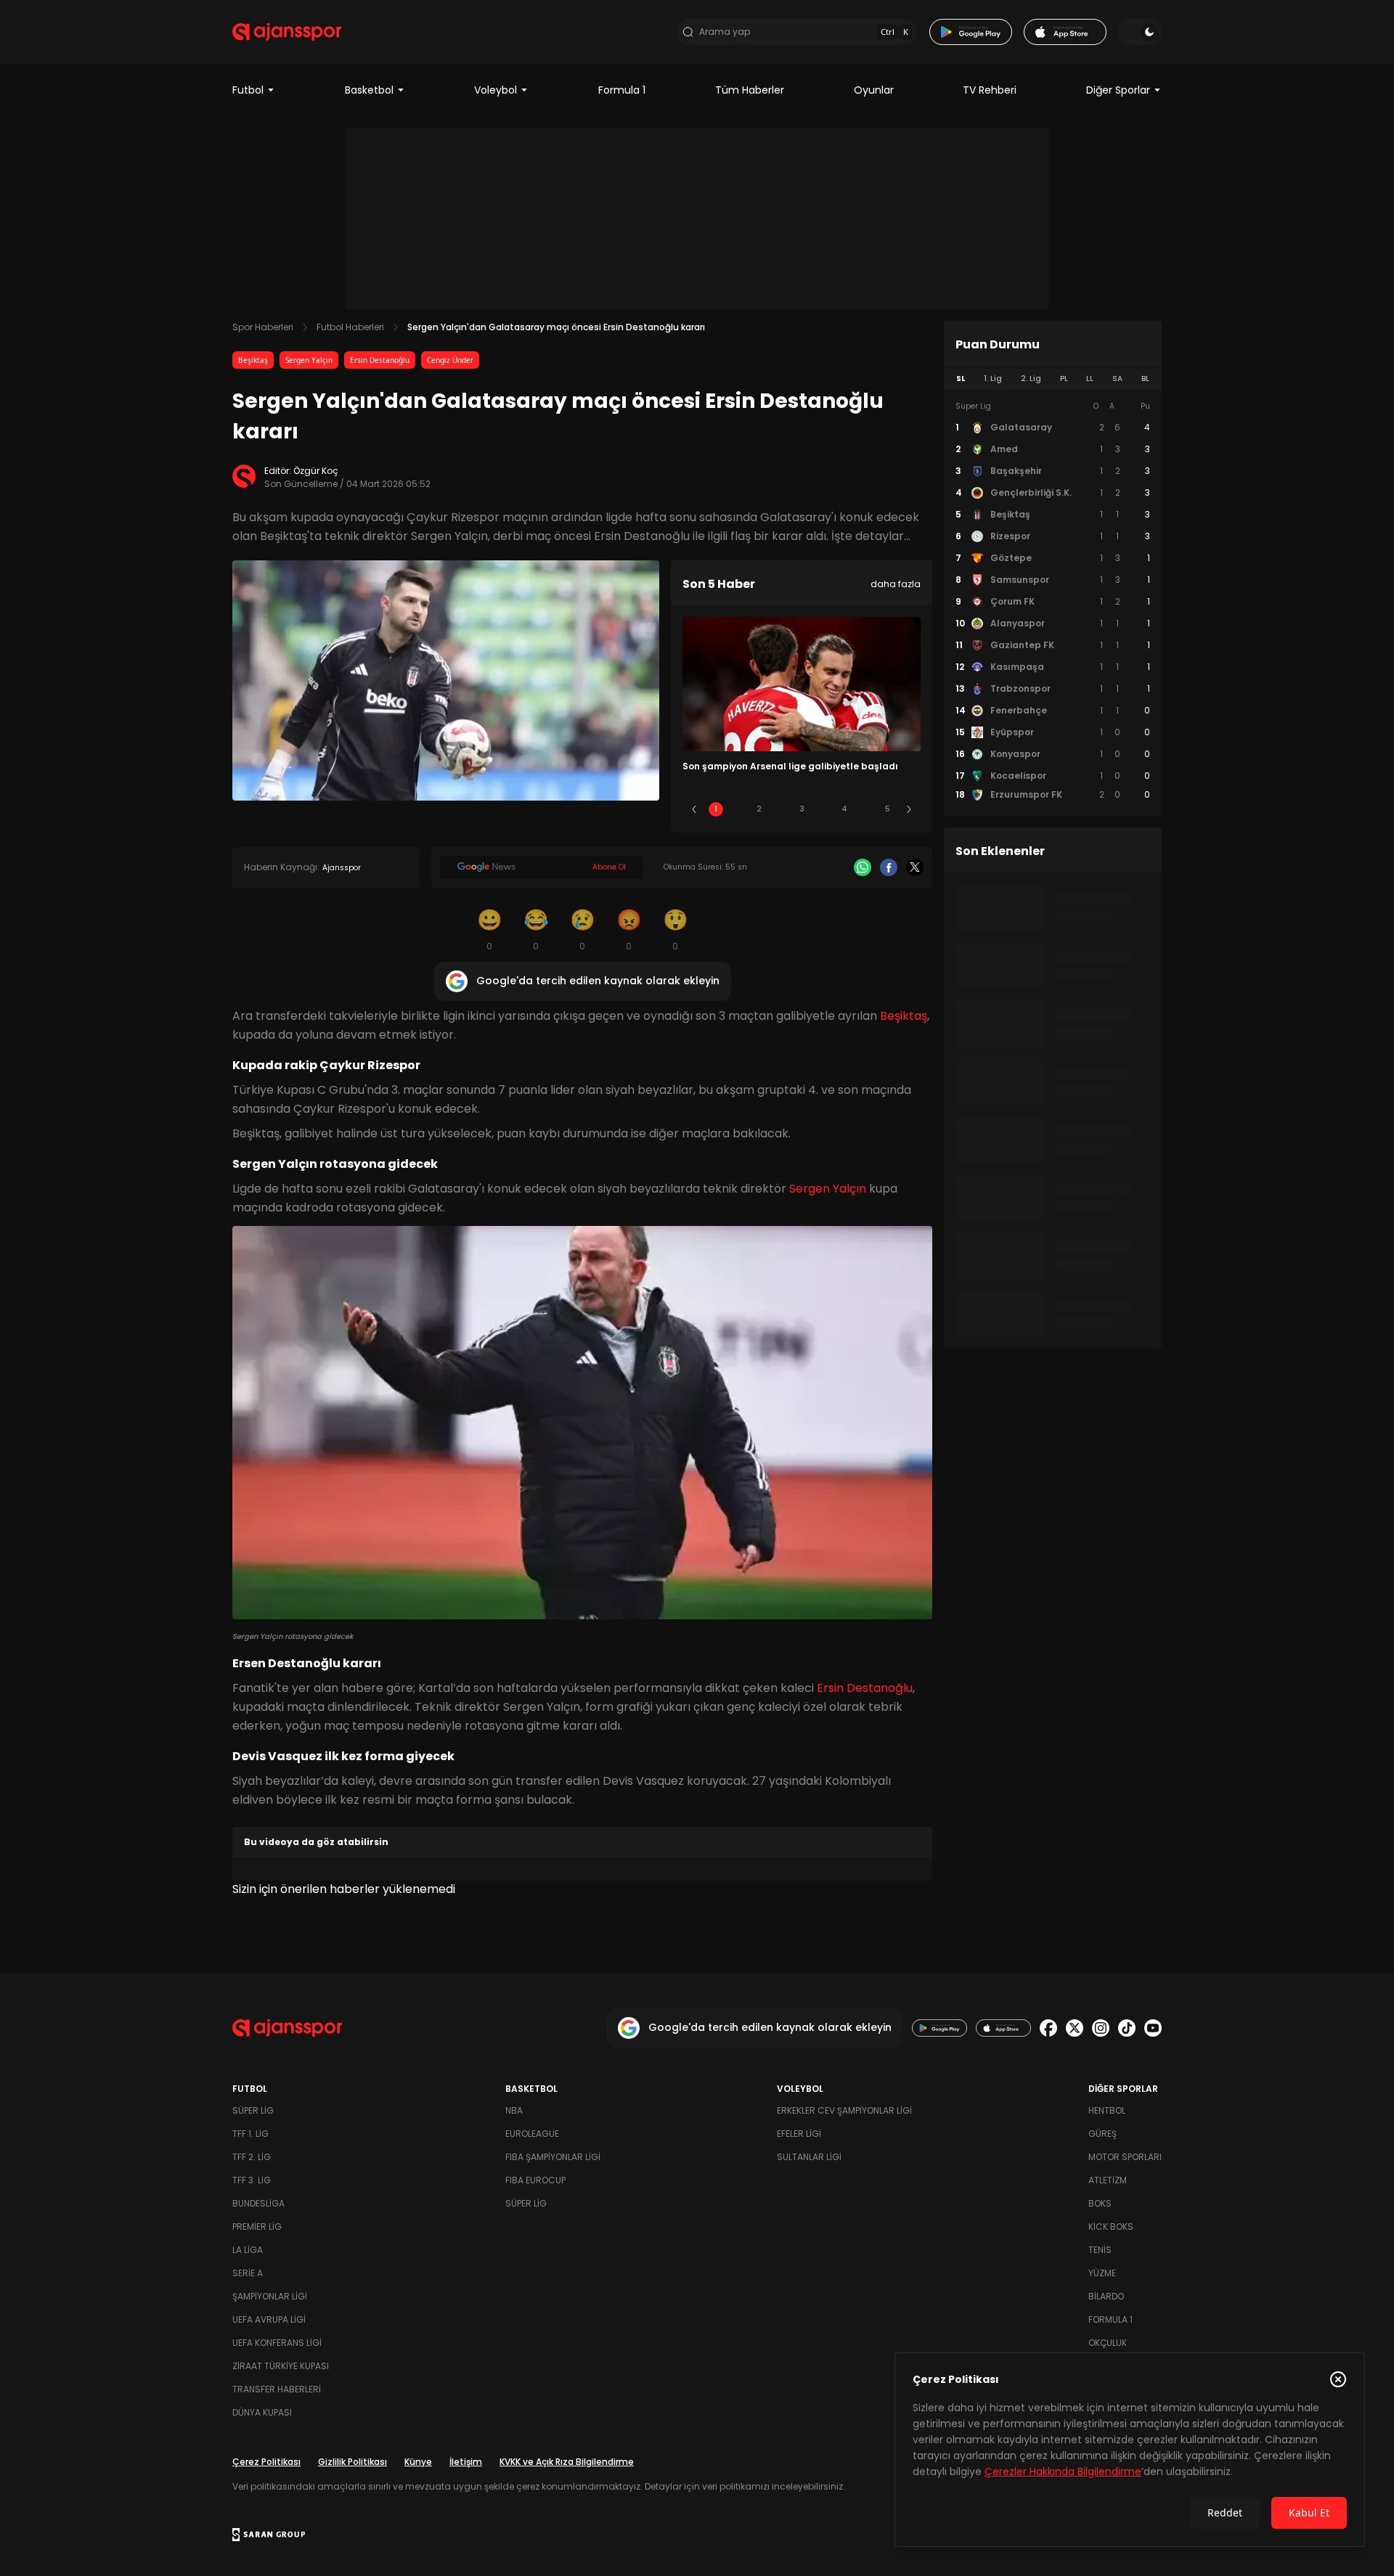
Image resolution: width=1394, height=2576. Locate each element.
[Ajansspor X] (1075, 2028)
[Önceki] (694, 809)
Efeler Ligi (799, 2134)
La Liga (248, 2250)
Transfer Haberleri (277, 2389)
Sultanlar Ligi (809, 2157)
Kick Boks (1111, 2227)
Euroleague (532, 2134)
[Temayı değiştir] (1140, 32)
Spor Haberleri (263, 327)
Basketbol (369, 90)
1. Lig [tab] (993, 379)
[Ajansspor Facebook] (1048, 2028)
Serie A (248, 2273)
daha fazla (896, 584)
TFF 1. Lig (250, 2134)
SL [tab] (961, 379)
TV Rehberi (990, 90)
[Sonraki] (909, 809)
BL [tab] (1145, 379)
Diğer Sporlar (1118, 90)
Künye (418, 2462)
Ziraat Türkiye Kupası (281, 2366)
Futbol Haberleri (350, 327)
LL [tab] (1090, 379)
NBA (514, 2110)
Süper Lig (253, 2110)
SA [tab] (1117, 379)
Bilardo (1106, 2296)
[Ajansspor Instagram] (1101, 2028)
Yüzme (1102, 2273)
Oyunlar (874, 90)
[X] (915, 867)
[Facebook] (889, 867)
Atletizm (1108, 2180)
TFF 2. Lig (252, 2157)
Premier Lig (257, 2227)
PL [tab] (1064, 379)
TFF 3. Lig (252, 2180)
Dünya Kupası (262, 2412)
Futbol (248, 90)
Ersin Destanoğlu (380, 360)
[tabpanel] (1053, 601)
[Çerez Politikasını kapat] (1338, 2379)
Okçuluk (1108, 2343)
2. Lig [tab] (1031, 379)
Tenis (1100, 2250)
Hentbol (1107, 2110)
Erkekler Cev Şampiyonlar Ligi (844, 2110)
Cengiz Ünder (450, 360)
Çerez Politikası (266, 2462)
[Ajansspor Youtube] (1153, 2028)
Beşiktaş (253, 360)
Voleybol (496, 90)
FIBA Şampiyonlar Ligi (553, 2157)
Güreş (1102, 2134)
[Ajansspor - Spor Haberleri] (287, 32)
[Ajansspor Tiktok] (1127, 2028)
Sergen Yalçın (309, 360)
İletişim (466, 2462)
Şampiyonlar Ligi (270, 2296)
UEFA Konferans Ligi (277, 2343)
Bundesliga (258, 2203)
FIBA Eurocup (535, 2180)
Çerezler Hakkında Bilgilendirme (1063, 2471)
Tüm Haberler (750, 90)
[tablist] (1053, 379)
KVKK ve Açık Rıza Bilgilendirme (567, 2462)
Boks (1100, 2203)
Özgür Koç (316, 471)
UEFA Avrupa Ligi (269, 2319)
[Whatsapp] (863, 867)
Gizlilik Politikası (352, 2462)
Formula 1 (622, 90)
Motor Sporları (1125, 2157)
